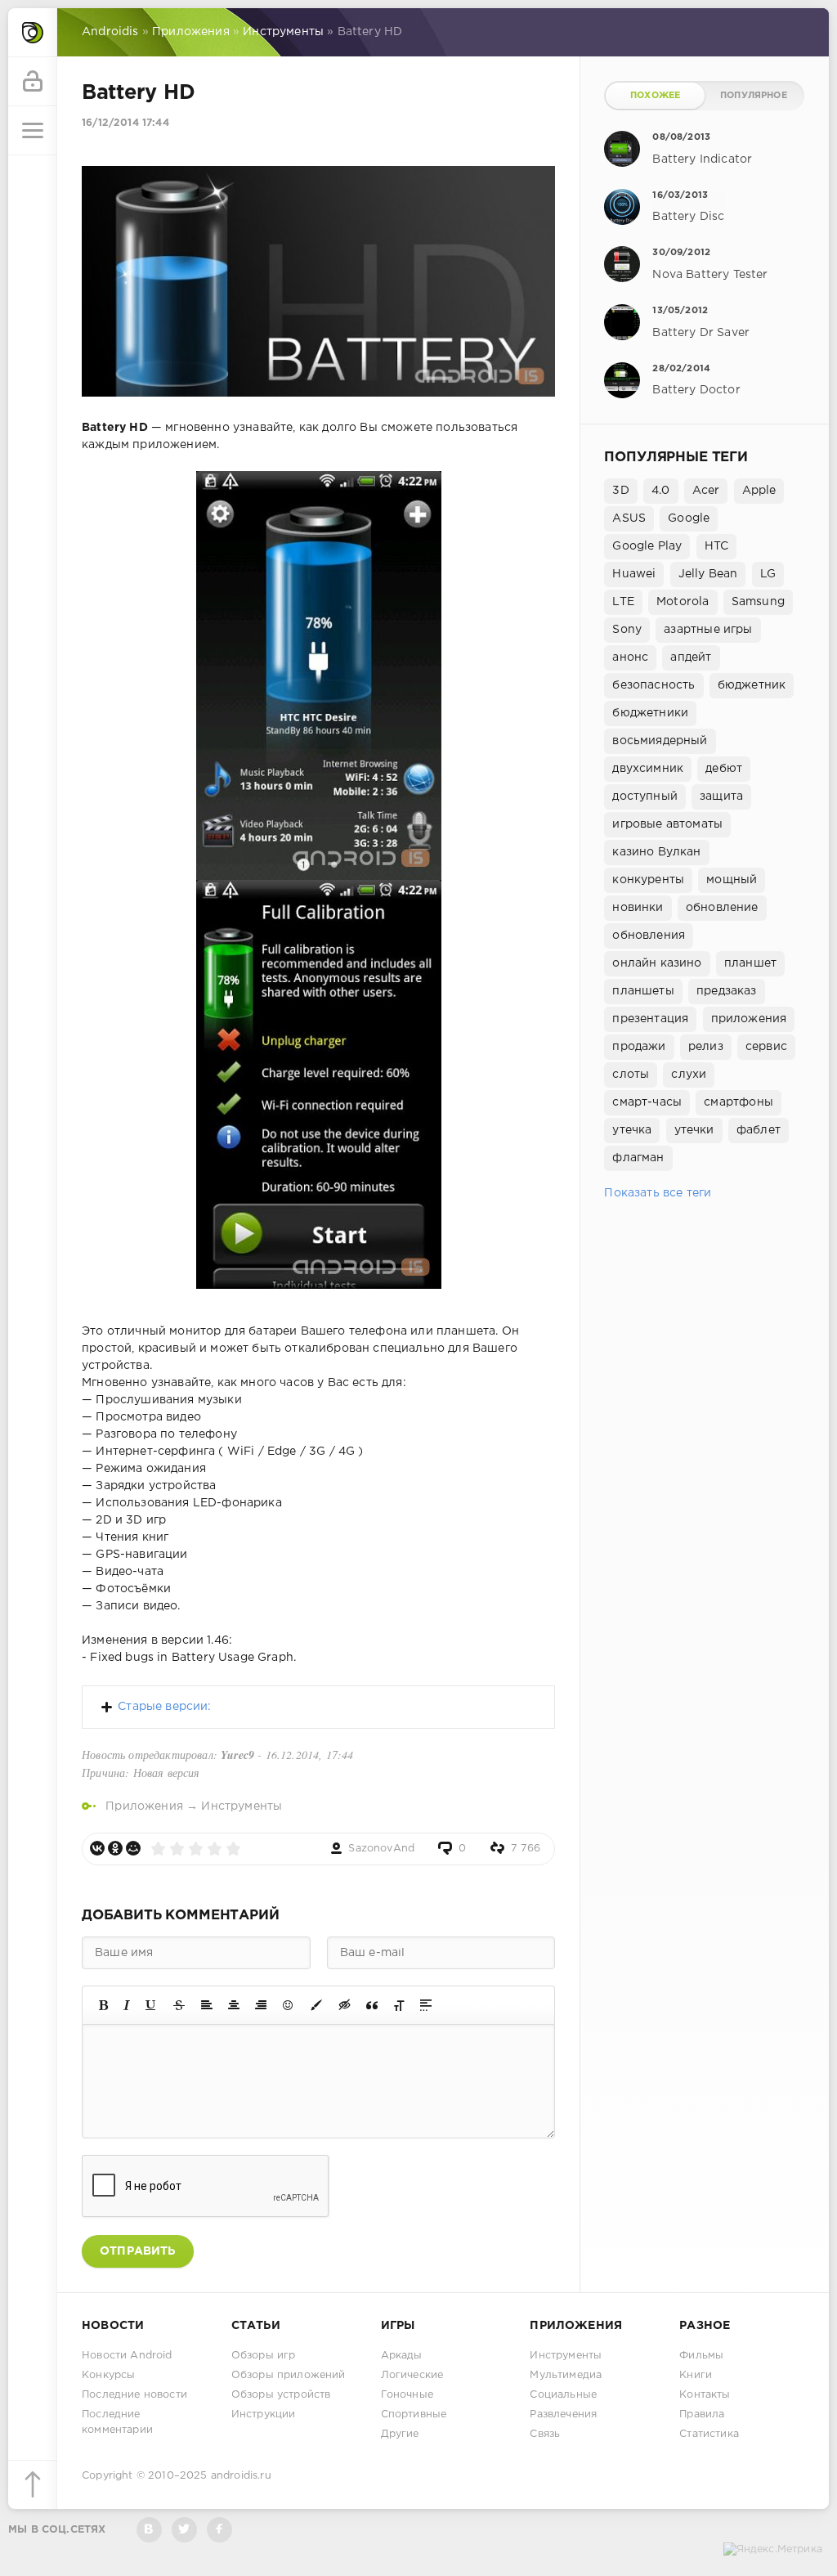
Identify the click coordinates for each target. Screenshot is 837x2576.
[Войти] (33, 82)
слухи (689, 1075)
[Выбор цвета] (316, 2005)
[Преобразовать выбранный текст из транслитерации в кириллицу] (399, 2005)
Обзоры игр (264, 2356)
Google (689, 518)
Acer (706, 491)
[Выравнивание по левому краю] (207, 2005)
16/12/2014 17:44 (125, 123)
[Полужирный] (103, 2005)
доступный (645, 797)
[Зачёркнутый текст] (179, 2005)
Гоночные (407, 2395)
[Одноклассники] (115, 1848)
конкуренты (648, 880)
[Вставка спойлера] (426, 2005)
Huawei (634, 574)
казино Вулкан (656, 852)
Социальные (563, 2395)
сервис (766, 1047)
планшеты (643, 991)
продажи (639, 1047)
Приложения (144, 1806)
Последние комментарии (117, 2422)
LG (768, 574)
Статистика (709, 2434)
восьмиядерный (660, 741)
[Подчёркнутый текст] (151, 2005)
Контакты (705, 2395)
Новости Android (127, 2356)
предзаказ (727, 991)
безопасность (653, 685)
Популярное (754, 96)
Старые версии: (164, 1707)
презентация (650, 1019)
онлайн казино (657, 963)
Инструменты (242, 1806)
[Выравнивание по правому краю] (261, 2005)
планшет (750, 963)
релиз (706, 1047)
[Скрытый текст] (345, 2005)
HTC (717, 546)
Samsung (758, 602)
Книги (696, 2375)
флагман (638, 1158)
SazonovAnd (381, 1849)
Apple (759, 491)
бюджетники (650, 713)
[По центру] (234, 2005)
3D (620, 491)
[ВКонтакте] (97, 1848)
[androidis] (33, 33)
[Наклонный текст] (127, 2005)
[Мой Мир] (133, 1848)
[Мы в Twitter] (184, 2530)
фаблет (759, 1130)
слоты (631, 1075)
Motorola (683, 602)
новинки (638, 908)
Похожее (655, 96)
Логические (412, 2375)
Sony (627, 630)
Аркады (402, 2356)
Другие (400, 2434)
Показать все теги (658, 1193)
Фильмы (701, 2356)
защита (721, 797)
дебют (724, 769)
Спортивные (414, 2414)
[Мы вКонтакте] (149, 2530)
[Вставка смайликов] (289, 2005)
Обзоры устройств (281, 2395)
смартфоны (739, 1102)
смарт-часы (647, 1102)
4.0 (661, 491)
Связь (545, 2434)
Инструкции (264, 2414)
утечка (632, 1130)
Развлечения (563, 2414)
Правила (702, 2414)
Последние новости (134, 2395)
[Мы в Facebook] (219, 2530)
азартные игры (708, 630)
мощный (732, 880)
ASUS (629, 518)
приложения (749, 1019)
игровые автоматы (667, 824)
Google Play (647, 546)
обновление (722, 908)
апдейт (691, 657)
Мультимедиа (566, 2375)
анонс (630, 657)
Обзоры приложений (289, 2375)
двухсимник (648, 769)
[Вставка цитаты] (372, 2005)
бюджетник (752, 685)
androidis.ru (241, 2476)
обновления (649, 936)
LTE (623, 602)
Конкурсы (108, 2375)
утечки (694, 1130)
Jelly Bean (708, 574)
